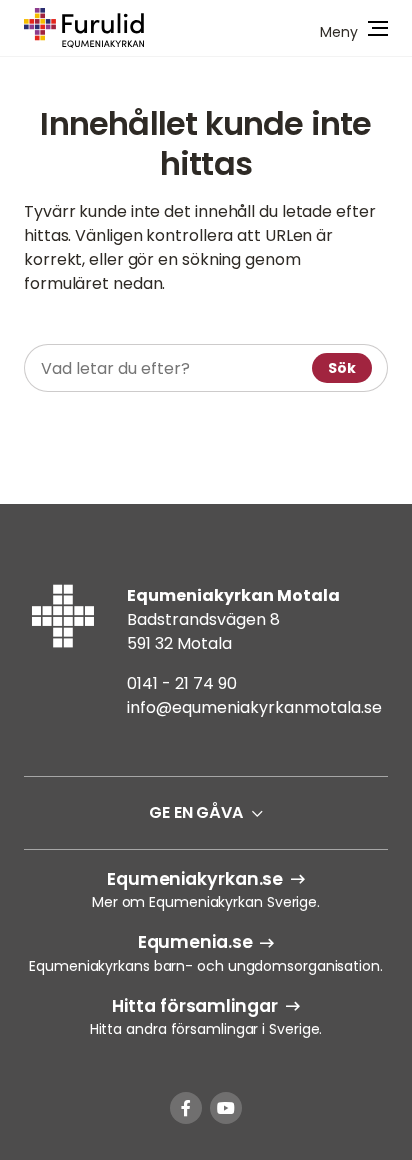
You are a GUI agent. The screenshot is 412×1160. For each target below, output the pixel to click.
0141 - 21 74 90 (182, 683)
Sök (342, 368)
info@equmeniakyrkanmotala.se (254, 707)
